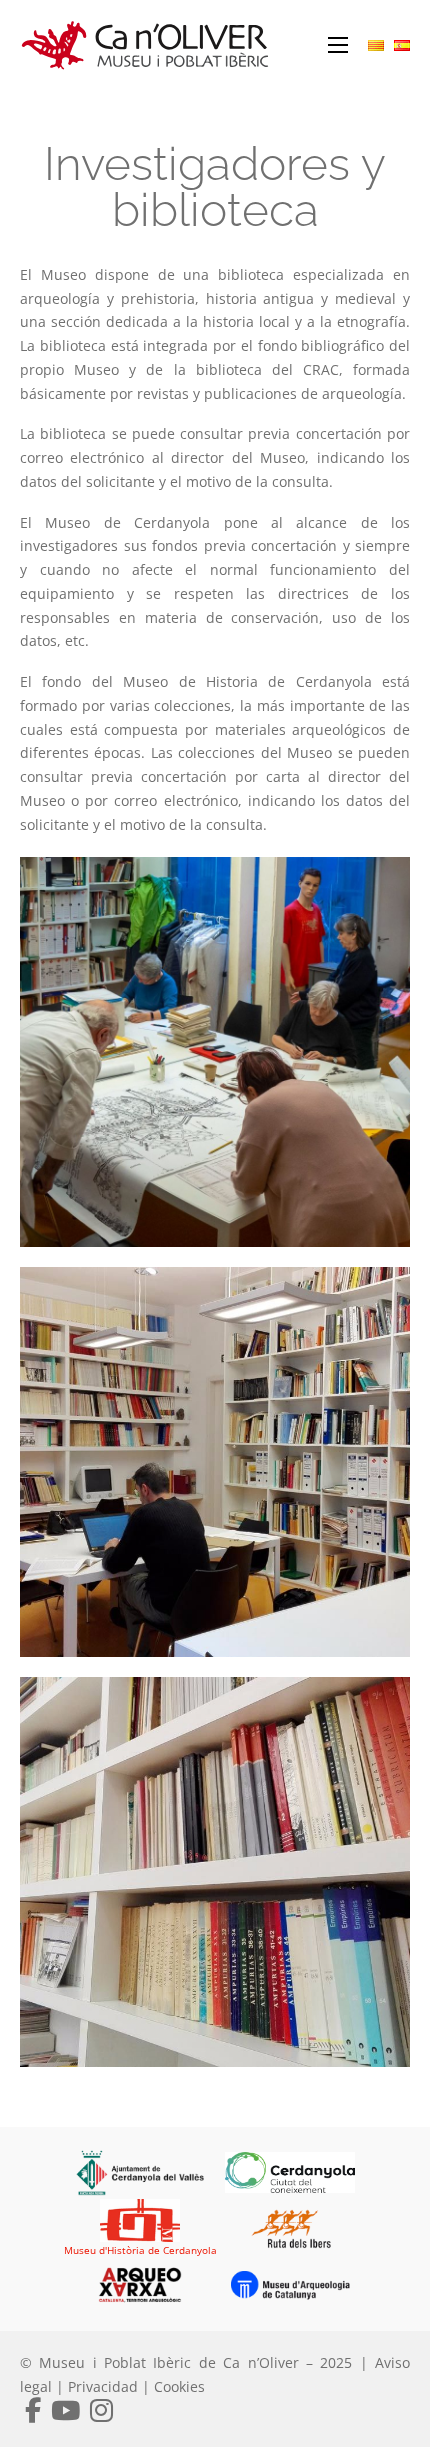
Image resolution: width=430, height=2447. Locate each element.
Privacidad (103, 2386)
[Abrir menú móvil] (338, 45)
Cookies (179, 2386)
